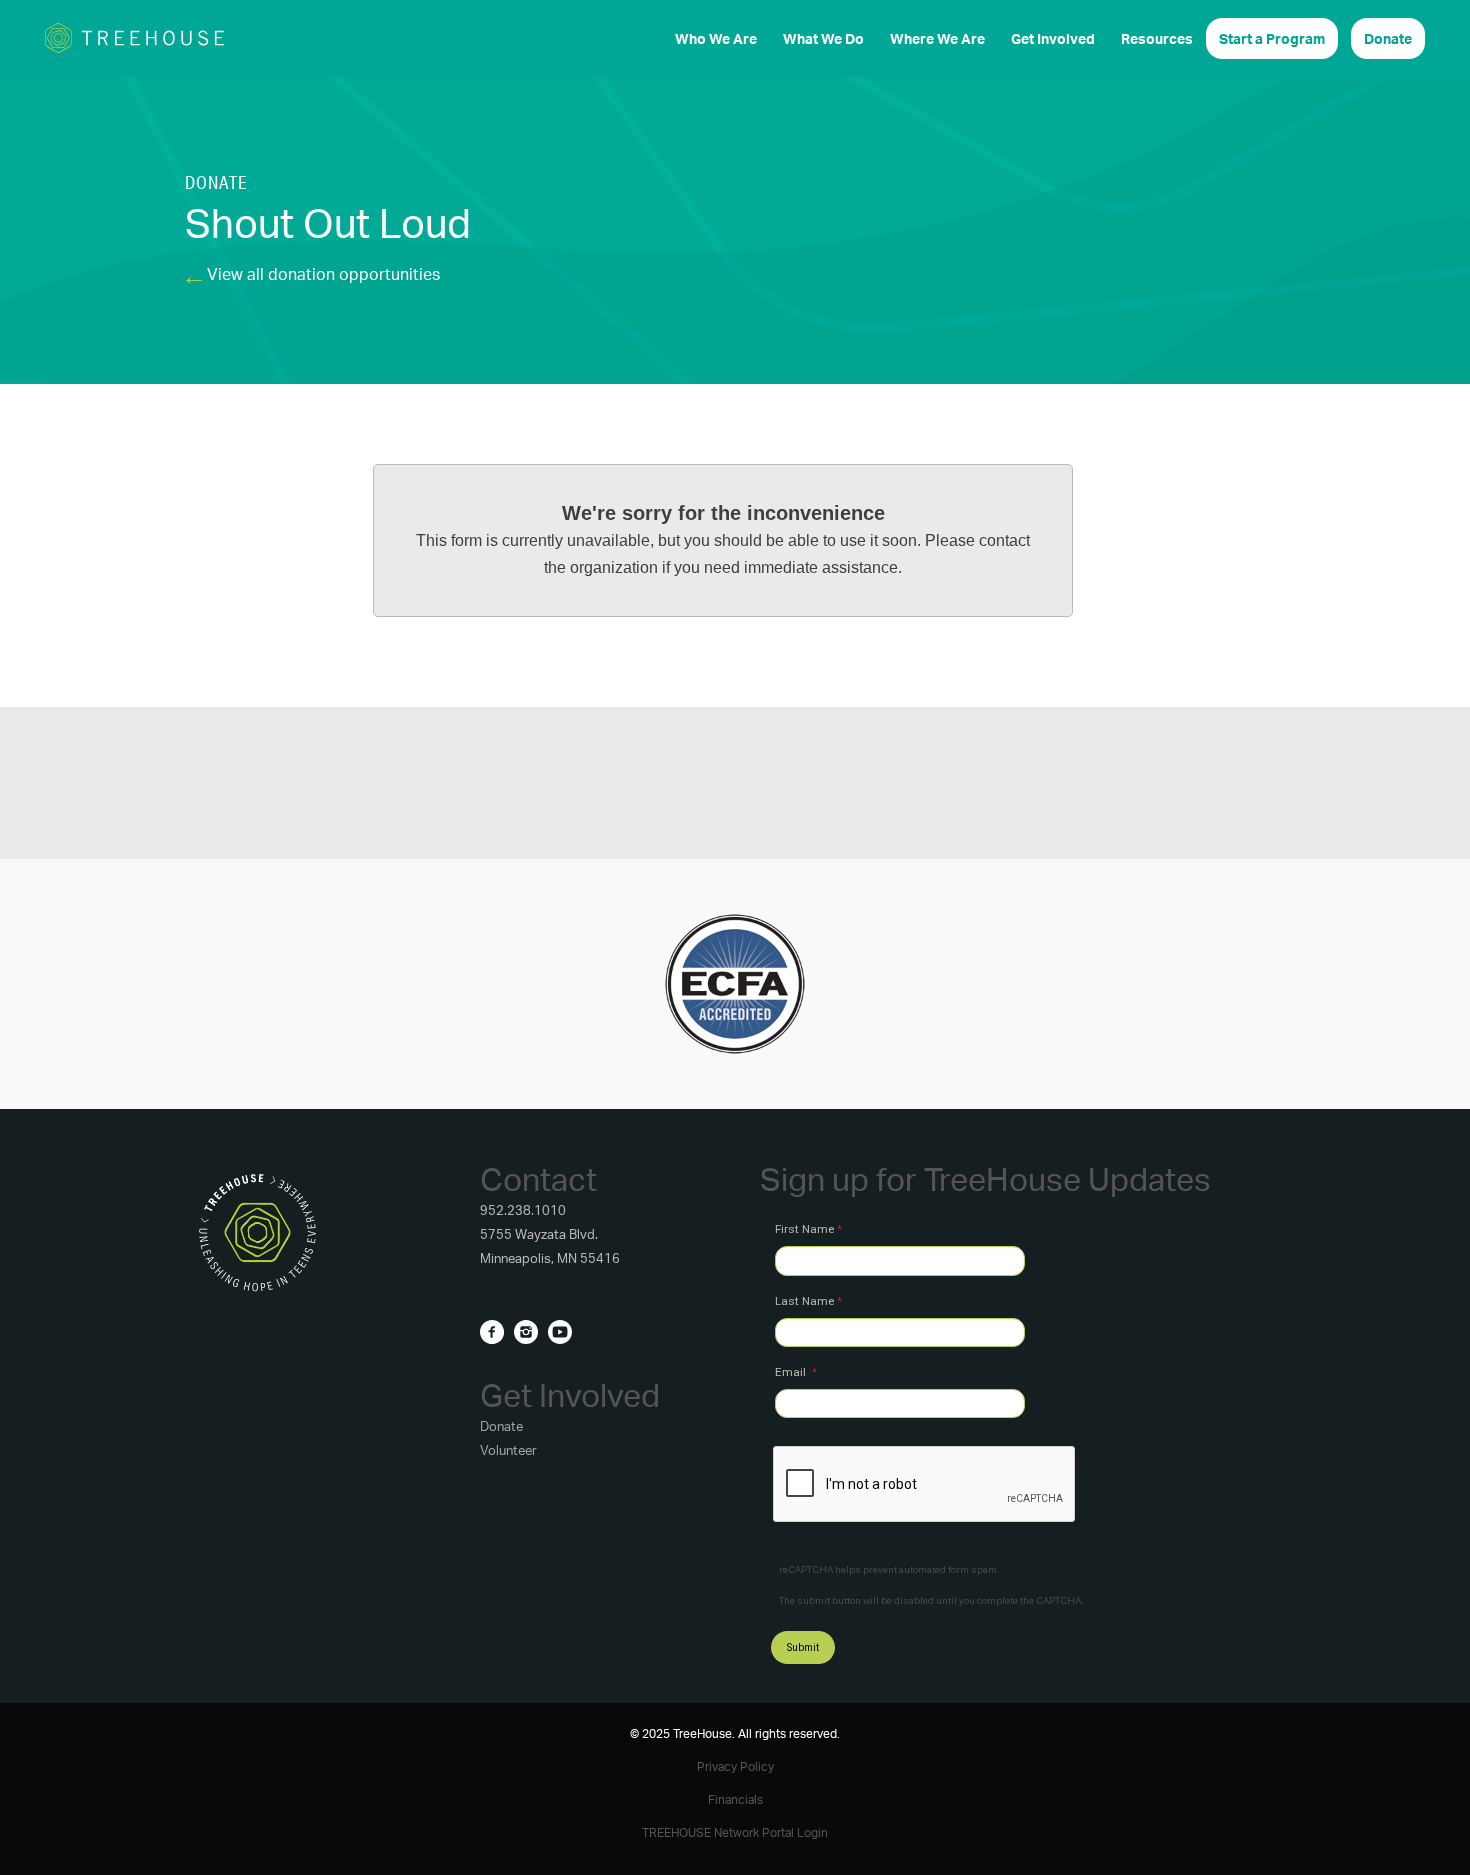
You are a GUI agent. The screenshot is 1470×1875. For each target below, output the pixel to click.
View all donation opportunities (323, 274)
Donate (501, 1426)
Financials (735, 1799)
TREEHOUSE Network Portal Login (735, 1832)
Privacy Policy (735, 1766)
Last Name (804, 1301)
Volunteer (508, 1450)
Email (792, 1372)
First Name (804, 1229)
